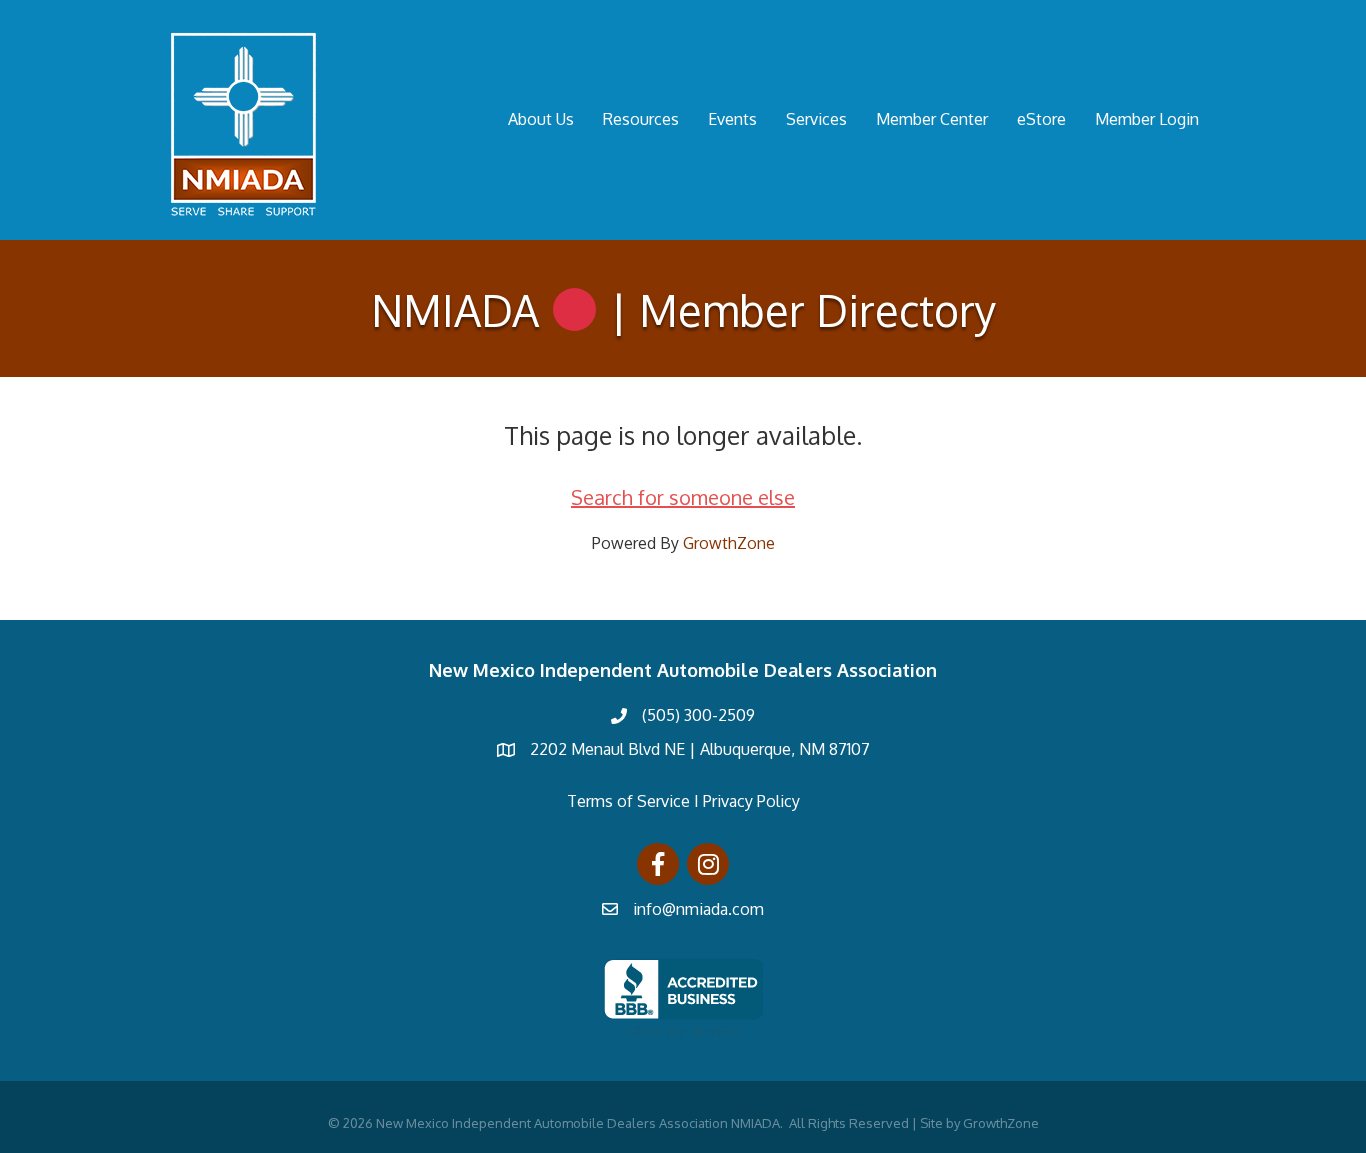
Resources (641, 119)
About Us (541, 119)
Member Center (932, 119)
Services (816, 119)
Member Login (1147, 119)
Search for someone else (683, 497)
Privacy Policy (751, 801)
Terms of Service (628, 801)
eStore (1041, 119)
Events (732, 119)
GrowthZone (729, 543)
